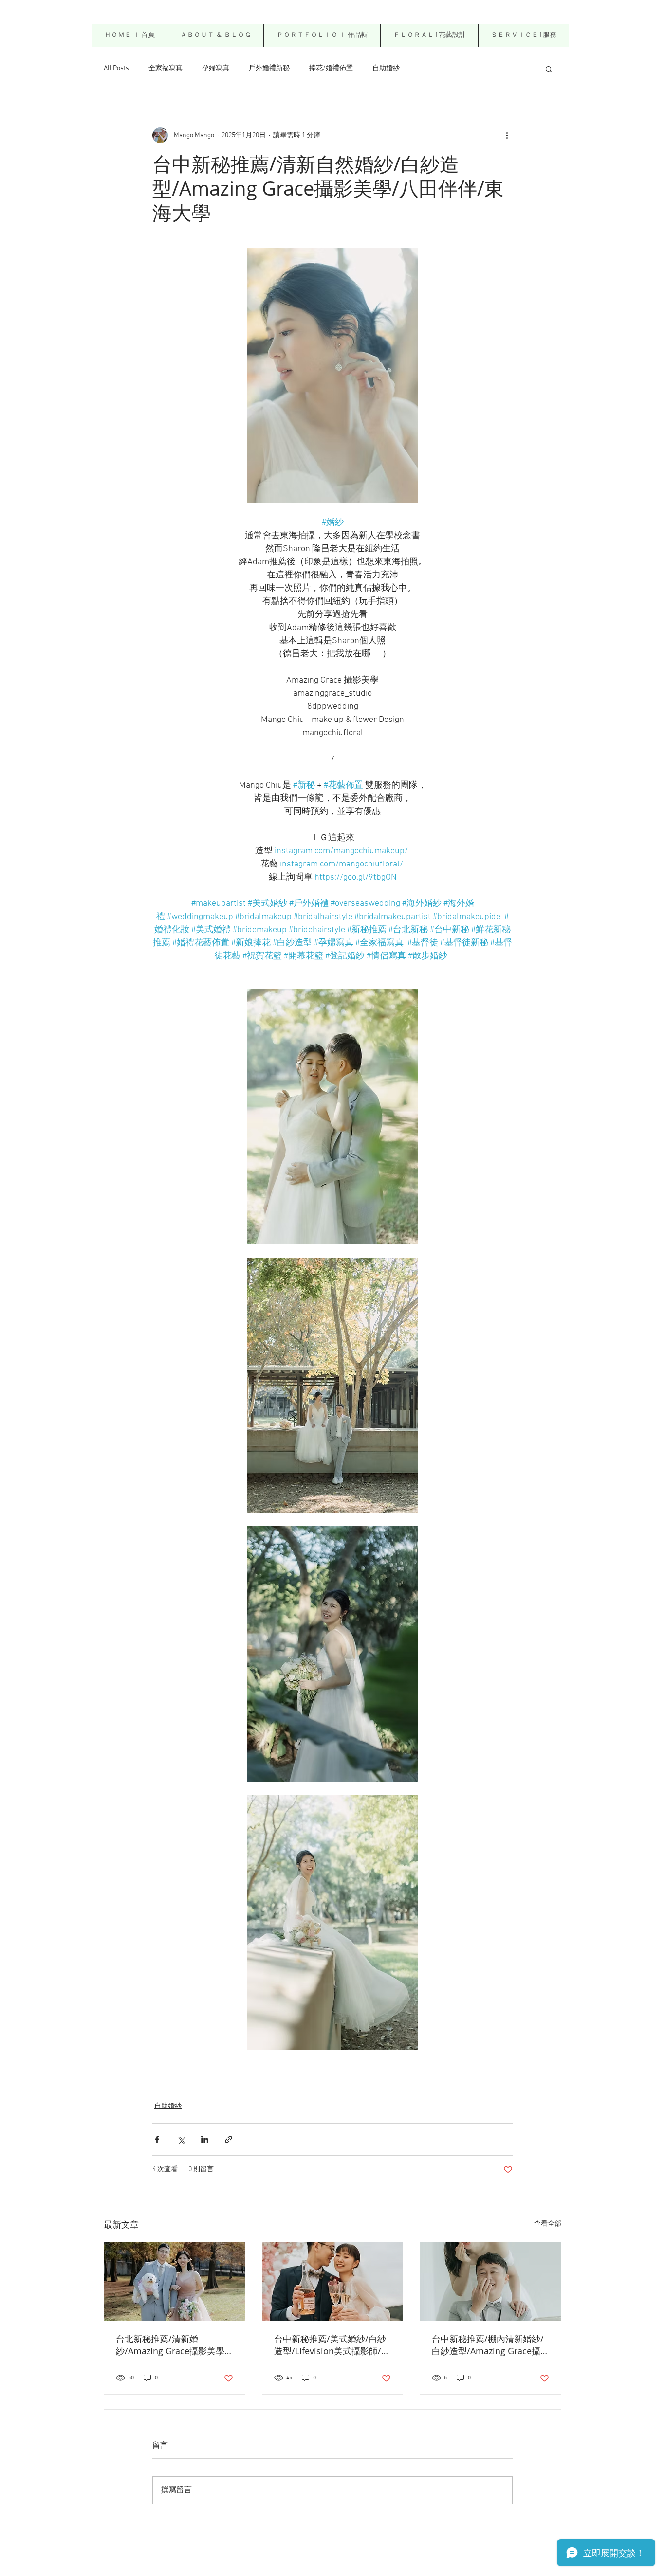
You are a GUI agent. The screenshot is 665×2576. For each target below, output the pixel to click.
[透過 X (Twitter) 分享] (181, 2139)
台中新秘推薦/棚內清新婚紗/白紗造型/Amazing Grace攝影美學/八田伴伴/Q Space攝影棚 (488, 2345)
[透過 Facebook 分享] (157, 2139)
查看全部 (548, 2224)
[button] (429, 36)
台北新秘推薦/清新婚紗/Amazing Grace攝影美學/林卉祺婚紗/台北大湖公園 (172, 2345)
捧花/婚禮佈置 (331, 68)
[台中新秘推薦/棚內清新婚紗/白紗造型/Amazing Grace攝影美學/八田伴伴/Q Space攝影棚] (490, 2282)
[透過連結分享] (229, 2139)
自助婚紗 (386, 68)
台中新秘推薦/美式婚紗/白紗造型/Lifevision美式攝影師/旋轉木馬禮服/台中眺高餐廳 (332, 2345)
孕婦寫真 (216, 68)
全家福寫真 (166, 68)
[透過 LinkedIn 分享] (205, 2139)
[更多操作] (507, 135)
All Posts (116, 68)
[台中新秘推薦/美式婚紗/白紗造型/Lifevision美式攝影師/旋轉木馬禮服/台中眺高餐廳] (333, 2282)
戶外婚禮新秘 (269, 68)
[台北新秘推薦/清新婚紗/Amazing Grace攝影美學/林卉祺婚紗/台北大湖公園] (175, 2282)
